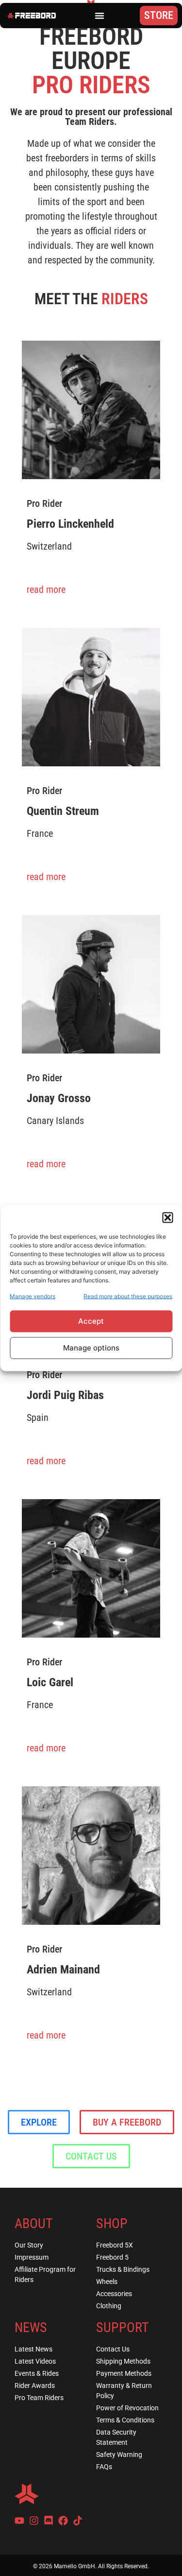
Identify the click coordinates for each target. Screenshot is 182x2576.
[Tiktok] (78, 2521)
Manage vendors (33, 1296)
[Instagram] (34, 2521)
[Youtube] (19, 2521)
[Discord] (49, 2521)
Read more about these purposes (128, 1296)
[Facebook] (63, 2521)
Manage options (91, 1348)
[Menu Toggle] (99, 16)
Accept (91, 1321)
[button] (167, 1217)
